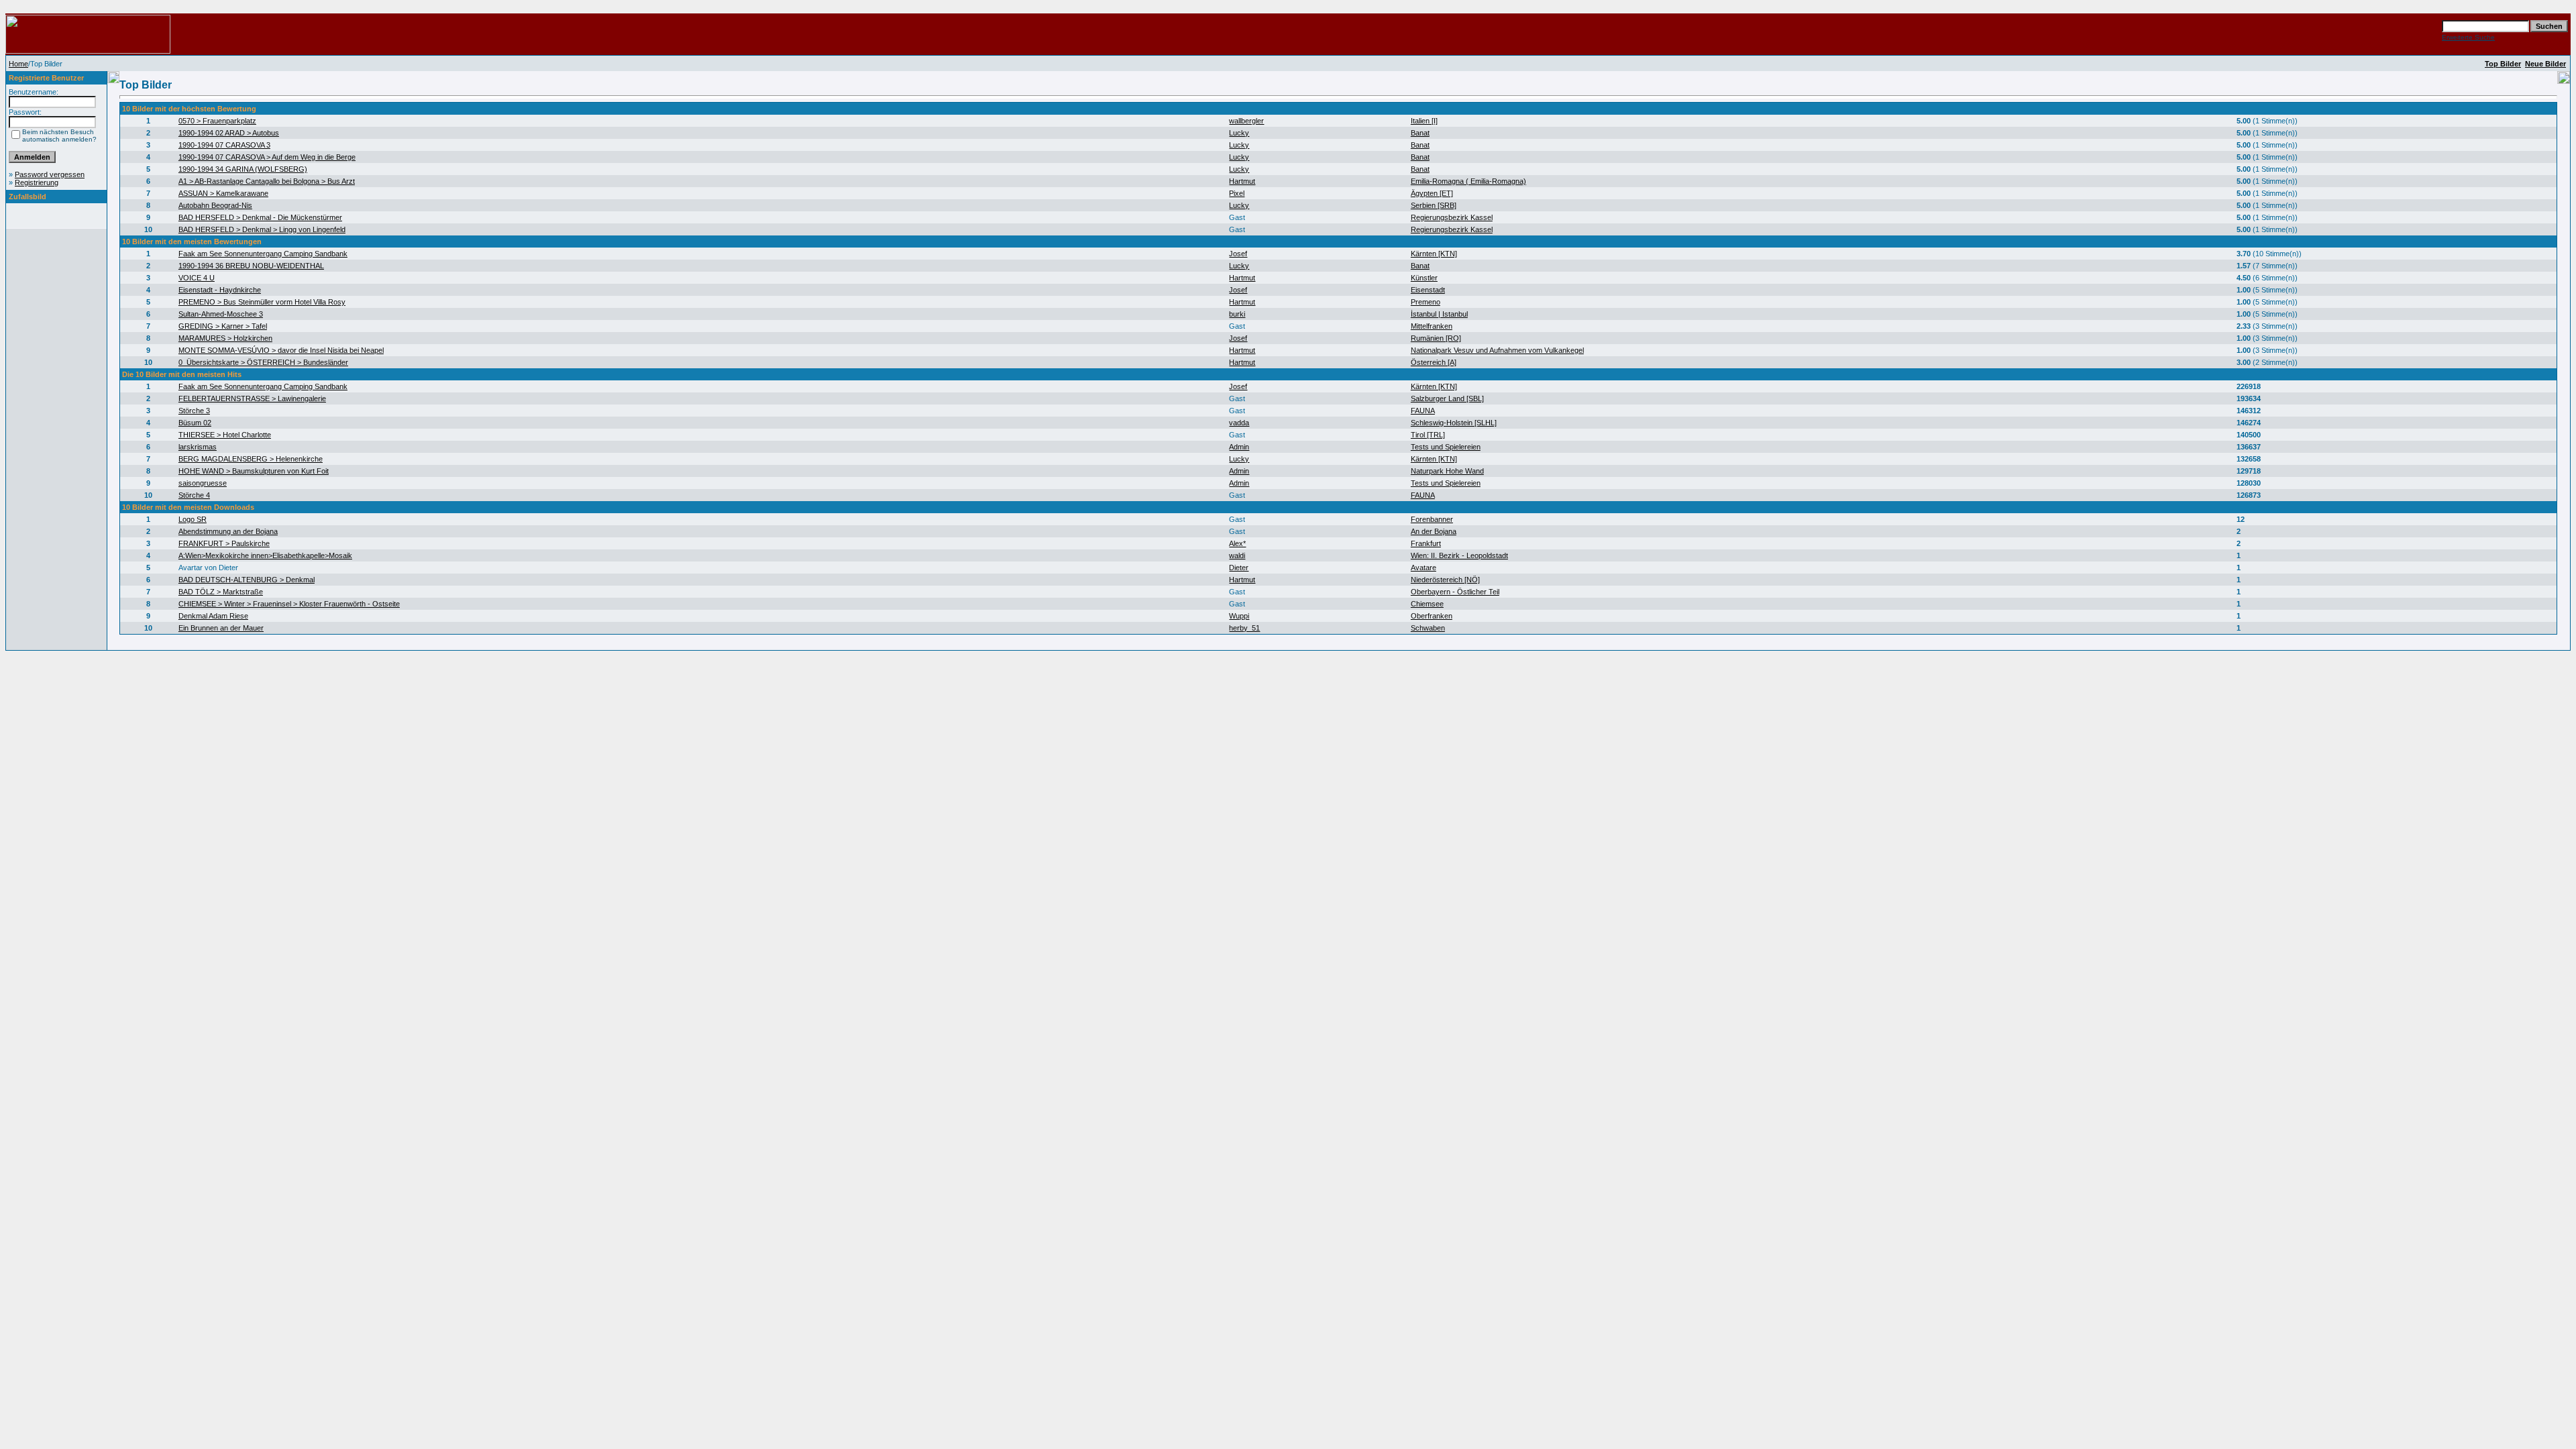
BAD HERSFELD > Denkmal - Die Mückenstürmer (260, 217)
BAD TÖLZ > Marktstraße (221, 592)
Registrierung (37, 182)
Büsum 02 (195, 423)
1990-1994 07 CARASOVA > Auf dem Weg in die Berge (267, 157)
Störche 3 (194, 411)
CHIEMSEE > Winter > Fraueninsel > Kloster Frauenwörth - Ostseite (289, 604)
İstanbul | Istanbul (1439, 314)
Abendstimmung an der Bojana (228, 531)
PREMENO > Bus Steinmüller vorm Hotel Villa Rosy (262, 302)
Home (18, 64)
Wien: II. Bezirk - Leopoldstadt (1459, 555)
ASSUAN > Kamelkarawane (223, 193)
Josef (1238, 254)
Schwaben (1428, 628)
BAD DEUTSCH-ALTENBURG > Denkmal (247, 580)
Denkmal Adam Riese (213, 616)
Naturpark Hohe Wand (1447, 471)
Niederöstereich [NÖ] (1445, 580)
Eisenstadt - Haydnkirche (220, 290)
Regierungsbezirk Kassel (1452, 217)
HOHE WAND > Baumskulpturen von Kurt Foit (254, 471)
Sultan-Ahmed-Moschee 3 (221, 314)
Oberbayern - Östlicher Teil (1455, 592)
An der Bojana (1434, 531)
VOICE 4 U (197, 278)
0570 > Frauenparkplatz (217, 121)
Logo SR (193, 519)
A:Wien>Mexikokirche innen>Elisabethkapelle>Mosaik (265, 555)
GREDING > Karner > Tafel (223, 326)
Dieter (1239, 568)
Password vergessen (50, 174)
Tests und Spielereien (1446, 447)
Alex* (1237, 543)
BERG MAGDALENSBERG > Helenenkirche (251, 459)
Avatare (1424, 568)
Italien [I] (1424, 121)
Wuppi (1239, 616)
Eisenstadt (1428, 290)
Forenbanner (1432, 519)
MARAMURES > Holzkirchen (225, 338)
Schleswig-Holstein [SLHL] (1454, 423)
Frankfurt (1426, 543)
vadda (1239, 423)
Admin (1239, 447)
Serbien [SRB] (1434, 205)
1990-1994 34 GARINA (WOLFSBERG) (243, 169)
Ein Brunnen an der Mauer (221, 628)
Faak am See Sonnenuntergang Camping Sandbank (263, 254)
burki (1237, 314)
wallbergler (1246, 121)
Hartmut (1242, 181)
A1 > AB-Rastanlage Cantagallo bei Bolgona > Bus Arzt (267, 181)
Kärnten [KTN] (1434, 254)
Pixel (1237, 193)
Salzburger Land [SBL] (1447, 398)
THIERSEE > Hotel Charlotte (225, 435)
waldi (1237, 555)
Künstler (1424, 278)
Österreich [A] (1434, 362)
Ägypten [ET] (1432, 193)
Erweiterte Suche (2468, 37)
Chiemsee (1427, 604)
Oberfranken (1432, 616)
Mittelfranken (1432, 326)
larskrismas (198, 447)
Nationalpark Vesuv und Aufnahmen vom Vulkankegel (1497, 350)
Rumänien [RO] (1436, 338)
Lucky (1239, 133)
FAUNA (1423, 411)
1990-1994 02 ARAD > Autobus (229, 133)
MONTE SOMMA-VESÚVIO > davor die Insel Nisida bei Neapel (281, 350)
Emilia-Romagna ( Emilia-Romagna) (1468, 181)
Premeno (1426, 302)
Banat (1420, 133)
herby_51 (1244, 628)
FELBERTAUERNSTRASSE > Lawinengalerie (252, 398)
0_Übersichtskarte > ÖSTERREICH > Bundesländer (263, 362)
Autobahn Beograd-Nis (215, 205)
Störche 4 (194, 495)
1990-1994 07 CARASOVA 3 (224, 145)
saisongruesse (203, 483)
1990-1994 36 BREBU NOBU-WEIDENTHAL (251, 266)
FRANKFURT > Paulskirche (224, 543)
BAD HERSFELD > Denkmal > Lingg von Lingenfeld (262, 229)
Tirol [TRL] (1428, 435)
